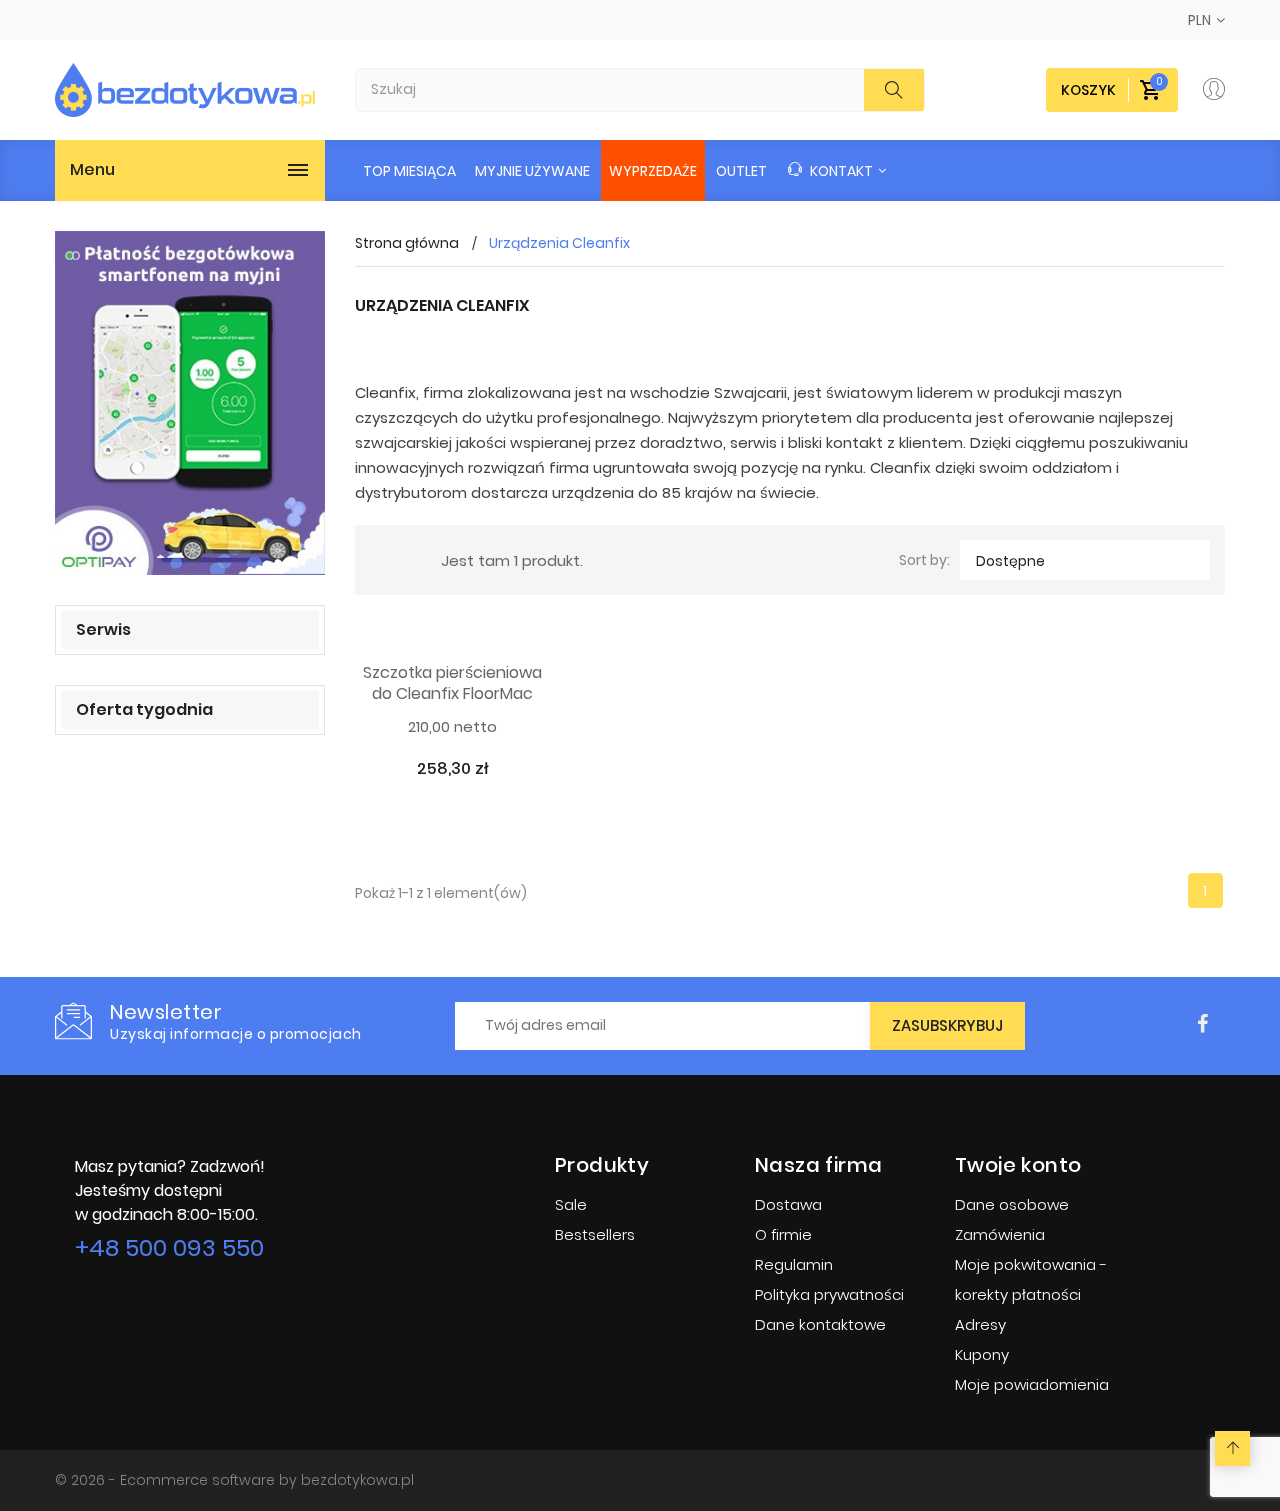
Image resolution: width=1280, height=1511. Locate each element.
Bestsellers (595, 1234)
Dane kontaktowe (820, 1324)
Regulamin (794, 1264)
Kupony (982, 1354)
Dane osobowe (1012, 1204)
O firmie (783, 1234)
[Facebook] (1202, 1024)
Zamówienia (1000, 1234)
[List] (411, 560)
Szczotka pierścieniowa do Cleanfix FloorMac (452, 684)
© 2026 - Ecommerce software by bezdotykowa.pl (234, 1480)
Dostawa (788, 1204)
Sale (571, 1204)
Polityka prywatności (829, 1294)
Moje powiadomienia (1032, 1384)
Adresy (980, 1324)
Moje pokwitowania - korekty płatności (1031, 1279)
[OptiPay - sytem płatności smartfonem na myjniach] (190, 403)
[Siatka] (382, 560)
